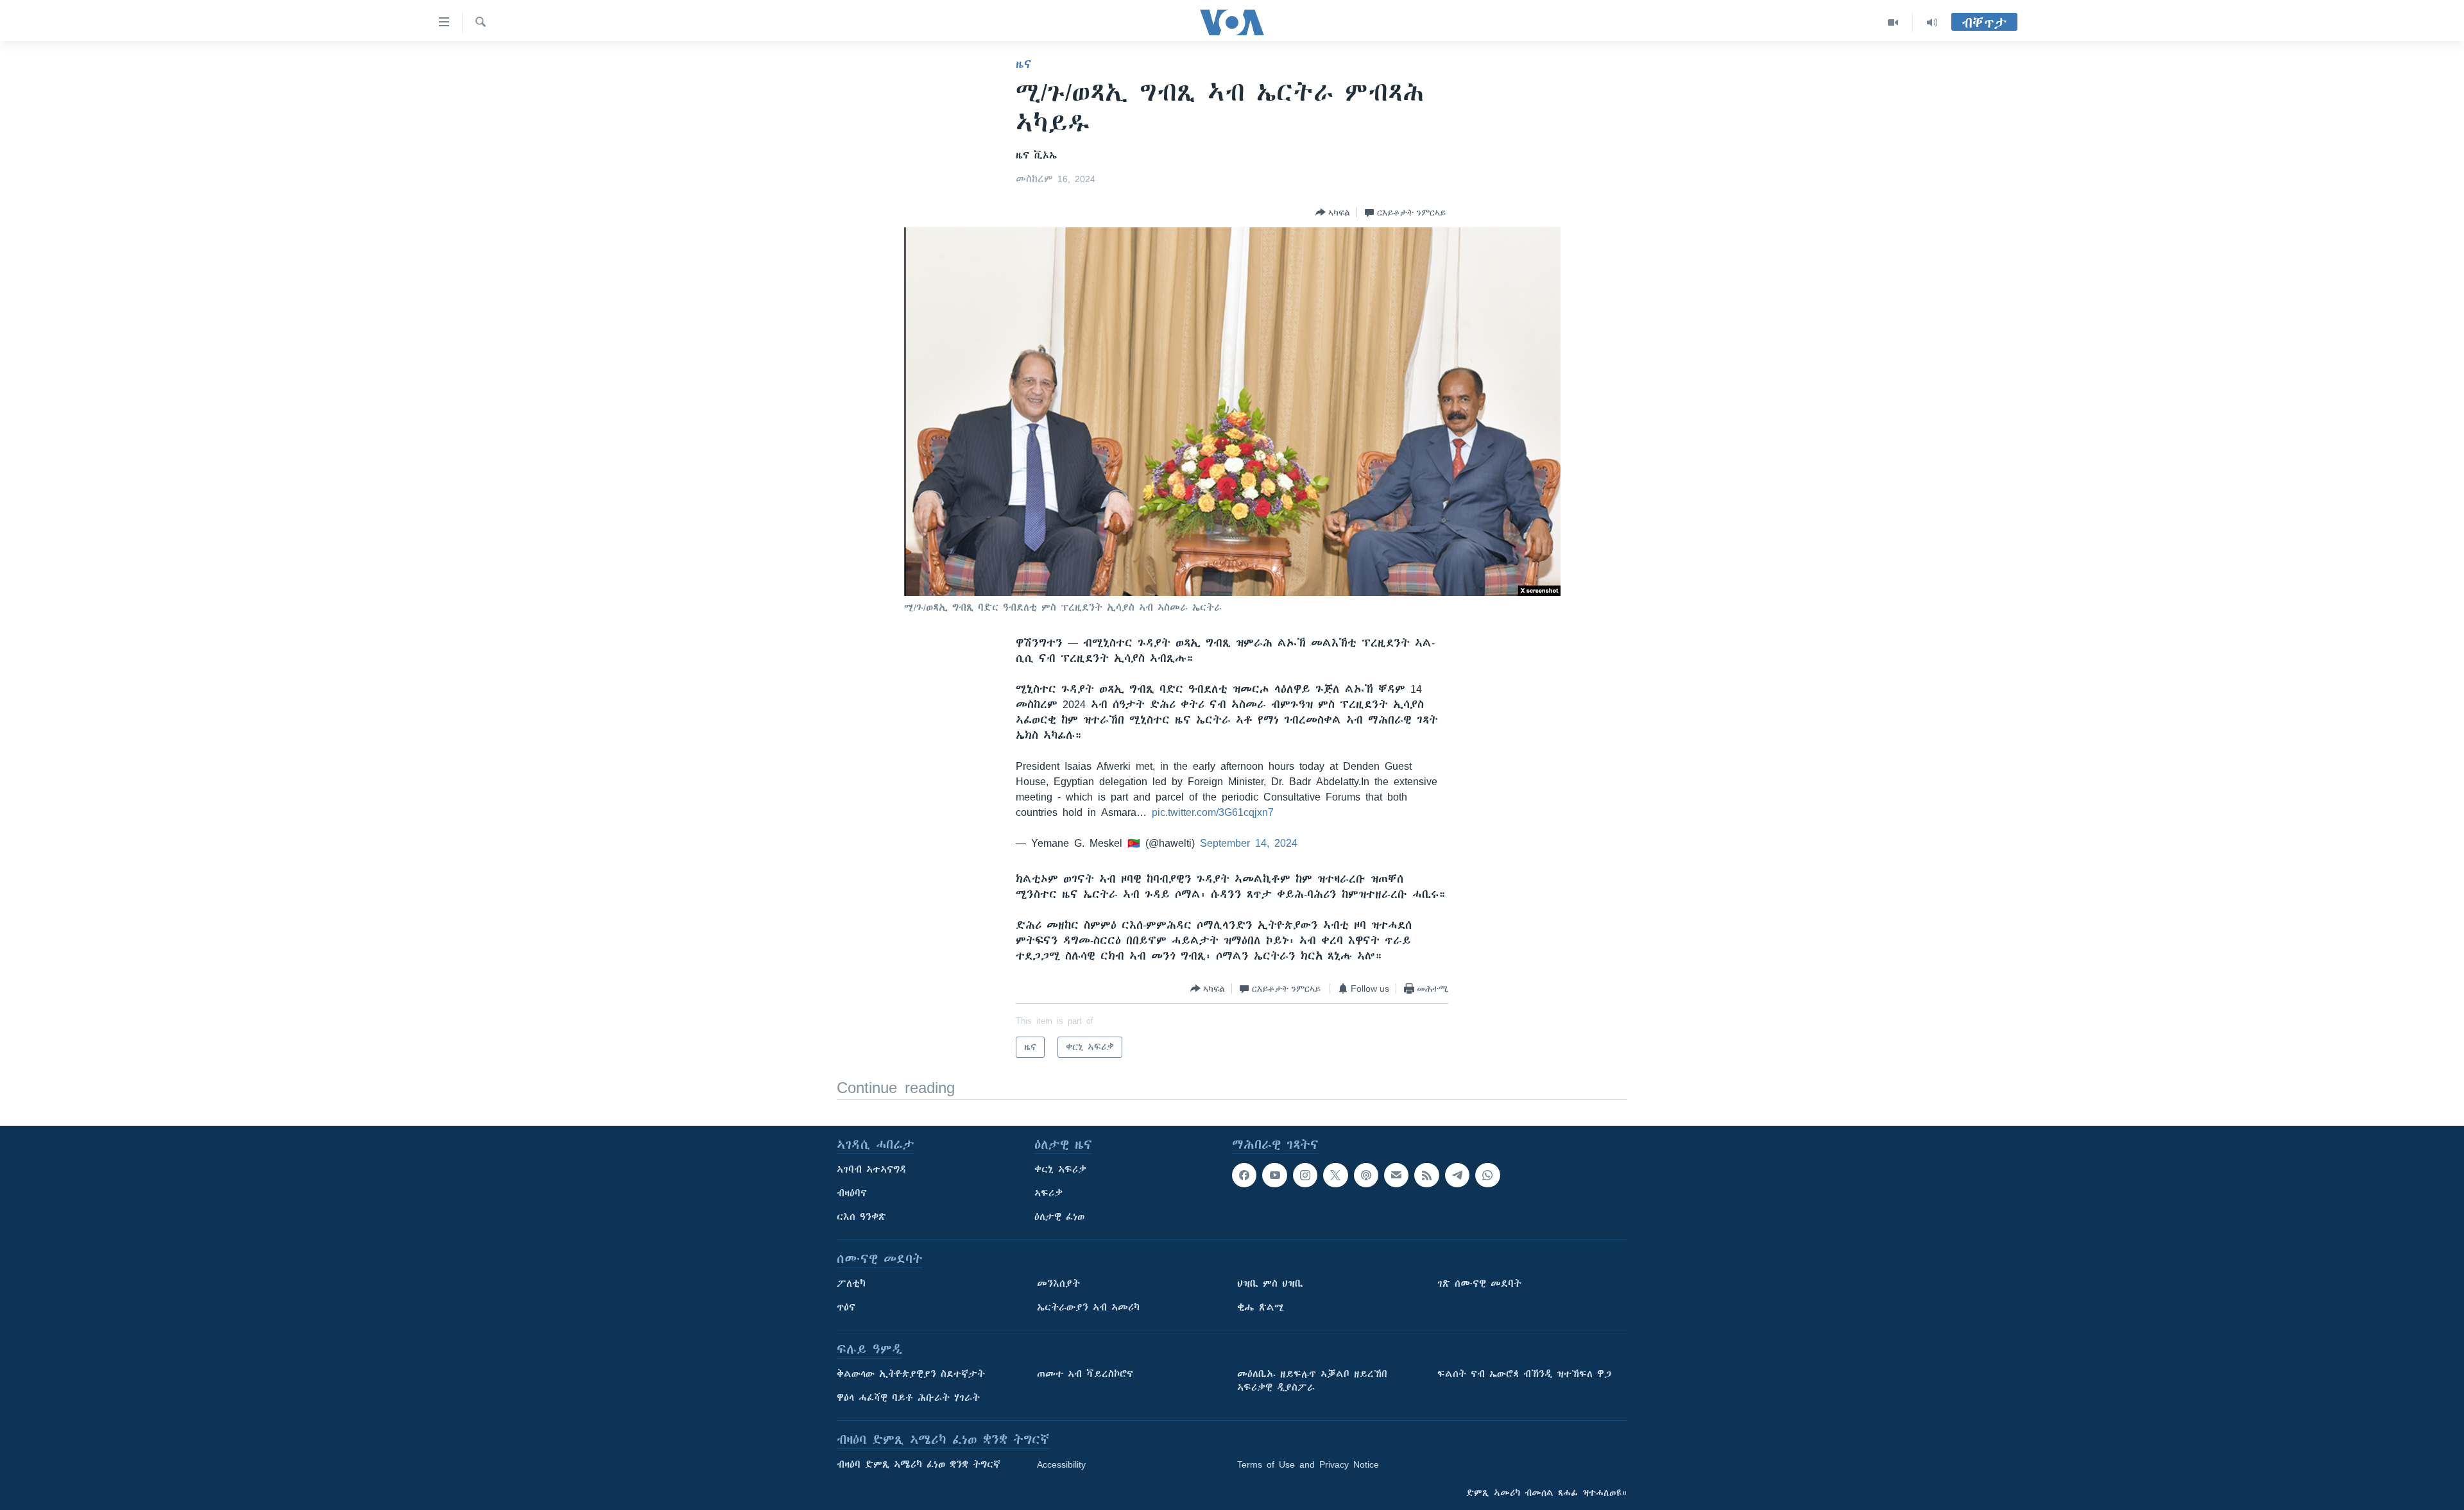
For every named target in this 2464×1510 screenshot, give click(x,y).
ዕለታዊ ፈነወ (1059, 1217)
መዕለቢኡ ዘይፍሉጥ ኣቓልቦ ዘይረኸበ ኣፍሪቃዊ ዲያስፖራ (1312, 1381)
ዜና (1024, 64)
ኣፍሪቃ (1048, 1193)
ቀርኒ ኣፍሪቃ (1060, 1169)
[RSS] (1426, 1175)
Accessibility (1061, 1464)
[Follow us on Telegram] (1457, 1175)
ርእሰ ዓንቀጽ (861, 1217)
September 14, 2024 (1249, 843)
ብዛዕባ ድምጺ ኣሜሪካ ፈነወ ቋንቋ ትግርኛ (919, 1464)
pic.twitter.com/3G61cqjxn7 (1213, 812)
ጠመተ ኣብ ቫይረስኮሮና (1085, 1374)
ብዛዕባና (852, 1193)
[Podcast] (1366, 1175)
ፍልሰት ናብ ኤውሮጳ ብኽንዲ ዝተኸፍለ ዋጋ (1524, 1374)
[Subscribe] (1396, 1175)
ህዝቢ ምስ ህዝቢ (1270, 1284)
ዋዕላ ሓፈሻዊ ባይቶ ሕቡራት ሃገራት (908, 1398)
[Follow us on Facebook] (1244, 1175)
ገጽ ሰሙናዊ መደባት (1479, 1284)
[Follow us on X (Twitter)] (1335, 1175)
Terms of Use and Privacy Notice (1308, 1464)
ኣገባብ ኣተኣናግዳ (872, 1169)
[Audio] (1932, 22)
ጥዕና (846, 1307)
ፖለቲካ (851, 1284)
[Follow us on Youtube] (1274, 1175)
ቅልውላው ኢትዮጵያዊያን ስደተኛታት (911, 1374)
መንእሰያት (1058, 1284)
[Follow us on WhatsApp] (1487, 1175)
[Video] (1893, 22)
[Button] (1333, 212)
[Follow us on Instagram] (1305, 1175)
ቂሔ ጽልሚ (1261, 1307)
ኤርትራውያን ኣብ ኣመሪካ (1088, 1307)
